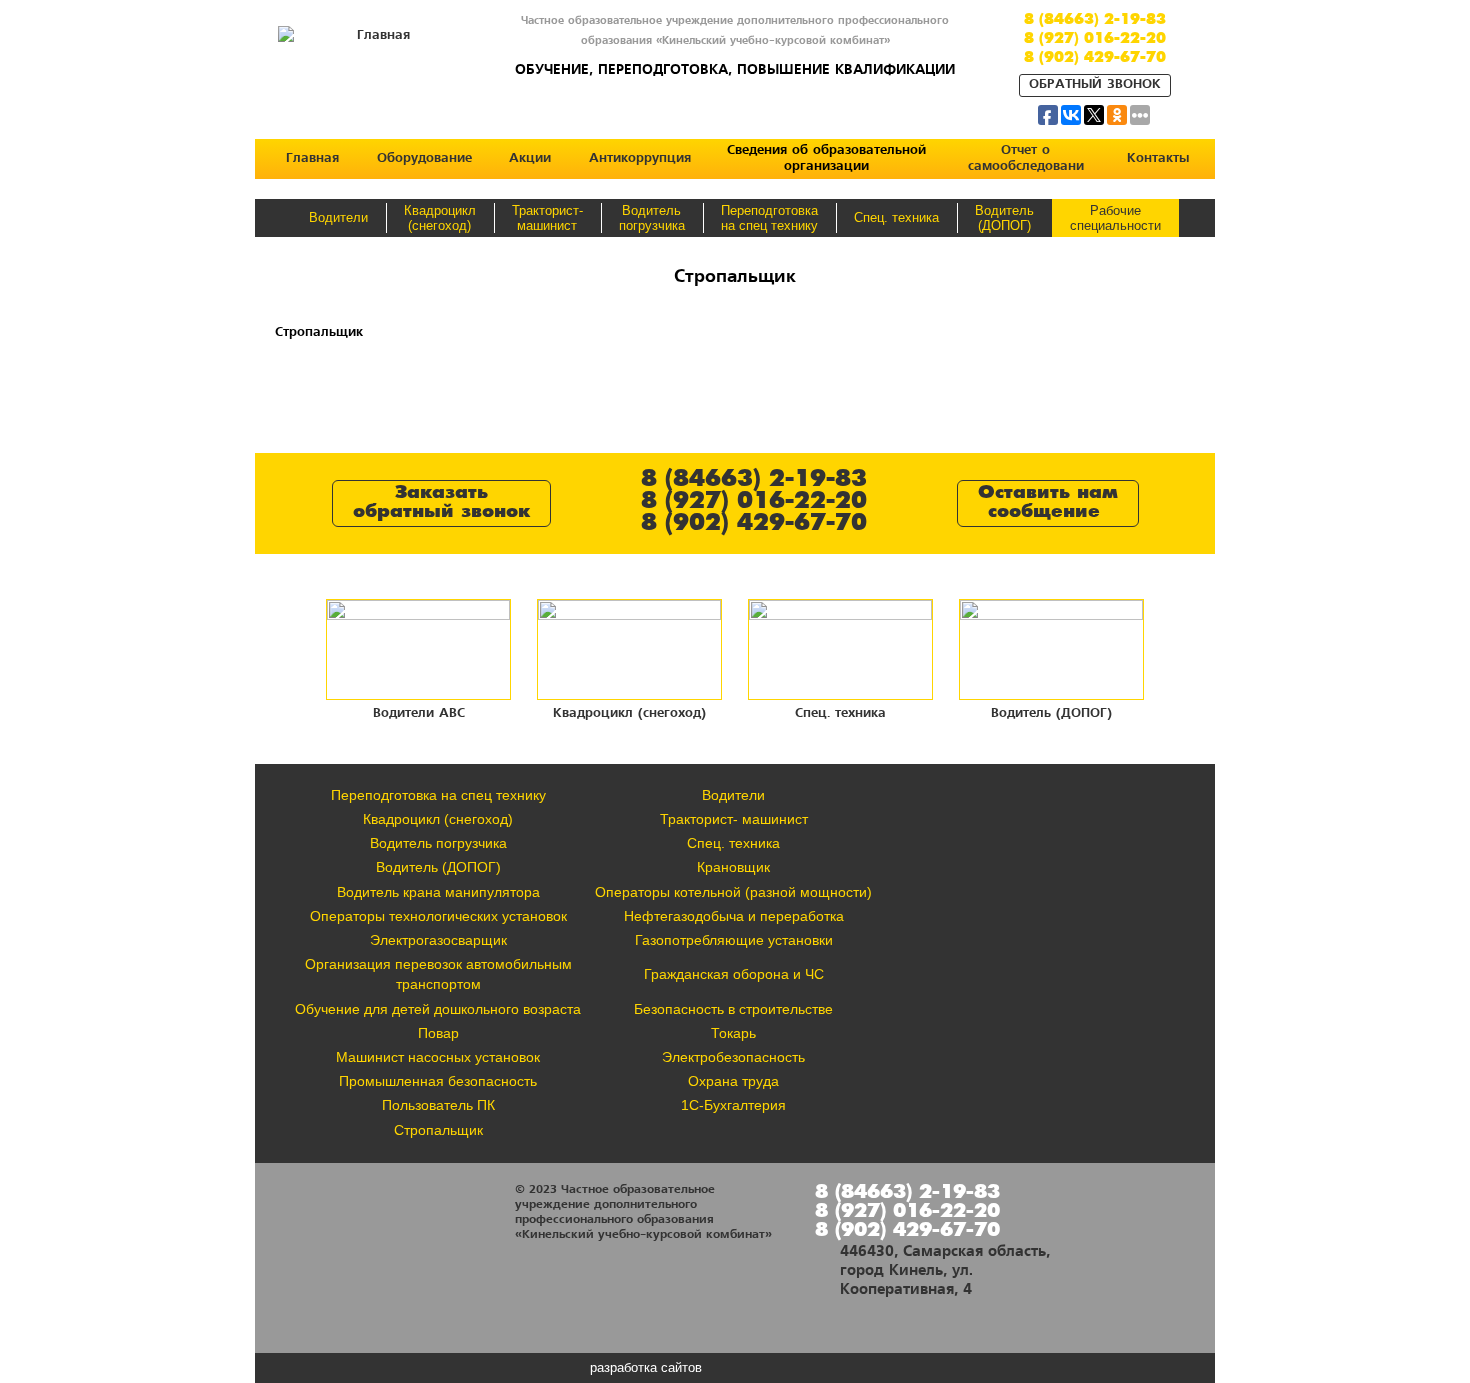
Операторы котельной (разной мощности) (733, 892)
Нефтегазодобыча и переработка (734, 916)
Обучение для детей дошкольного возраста (438, 1009)
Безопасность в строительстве (733, 1009)
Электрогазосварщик (438, 940)
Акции (530, 158)
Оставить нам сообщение (1048, 502)
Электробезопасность (733, 1057)
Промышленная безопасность (438, 1081)
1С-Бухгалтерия (733, 1105)
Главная (312, 158)
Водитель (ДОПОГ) (1004, 218)
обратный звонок (1095, 84)
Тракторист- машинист (734, 819)
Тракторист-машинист (547, 218)
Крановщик (733, 867)
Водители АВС (419, 713)
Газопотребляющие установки (734, 940)
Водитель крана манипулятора (438, 892)
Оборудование (424, 158)
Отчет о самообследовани (1026, 158)
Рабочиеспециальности (1115, 218)
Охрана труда (733, 1081)
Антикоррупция (640, 158)
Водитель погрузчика (438, 843)
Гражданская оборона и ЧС (734, 974)
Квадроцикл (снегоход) (440, 218)
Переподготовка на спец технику (438, 795)
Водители (338, 217)
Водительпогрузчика (652, 218)
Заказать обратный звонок (441, 502)
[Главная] (375, 28)
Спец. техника (896, 217)
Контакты (1158, 158)
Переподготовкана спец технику (769, 218)
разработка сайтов (646, 1367)
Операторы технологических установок (438, 916)
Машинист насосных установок (438, 1057)
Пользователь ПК (438, 1105)
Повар (438, 1033)
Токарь (733, 1033)
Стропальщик (438, 1130)
